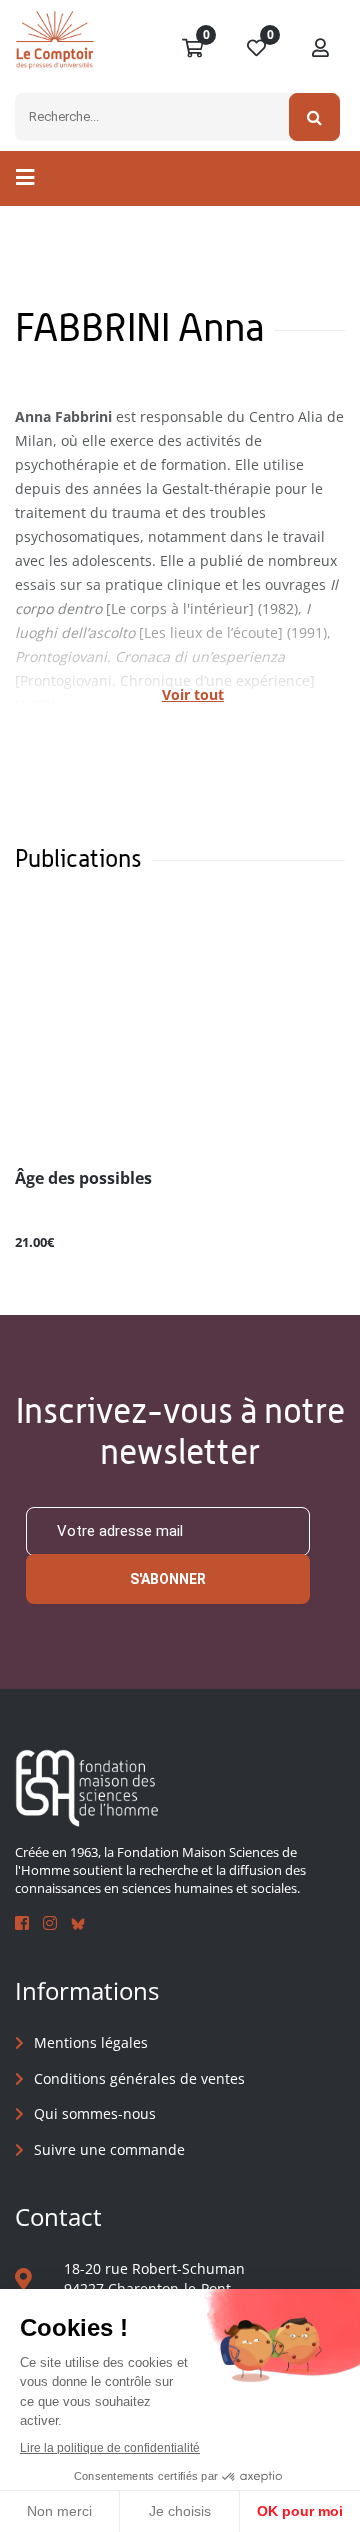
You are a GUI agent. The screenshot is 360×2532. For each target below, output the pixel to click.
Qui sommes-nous (95, 2113)
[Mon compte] (321, 49)
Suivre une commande (109, 2149)
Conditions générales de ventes (139, 2078)
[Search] (314, 117)
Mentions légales (91, 2042)
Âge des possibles (83, 1179)
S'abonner (168, 1579)
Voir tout (193, 694)
